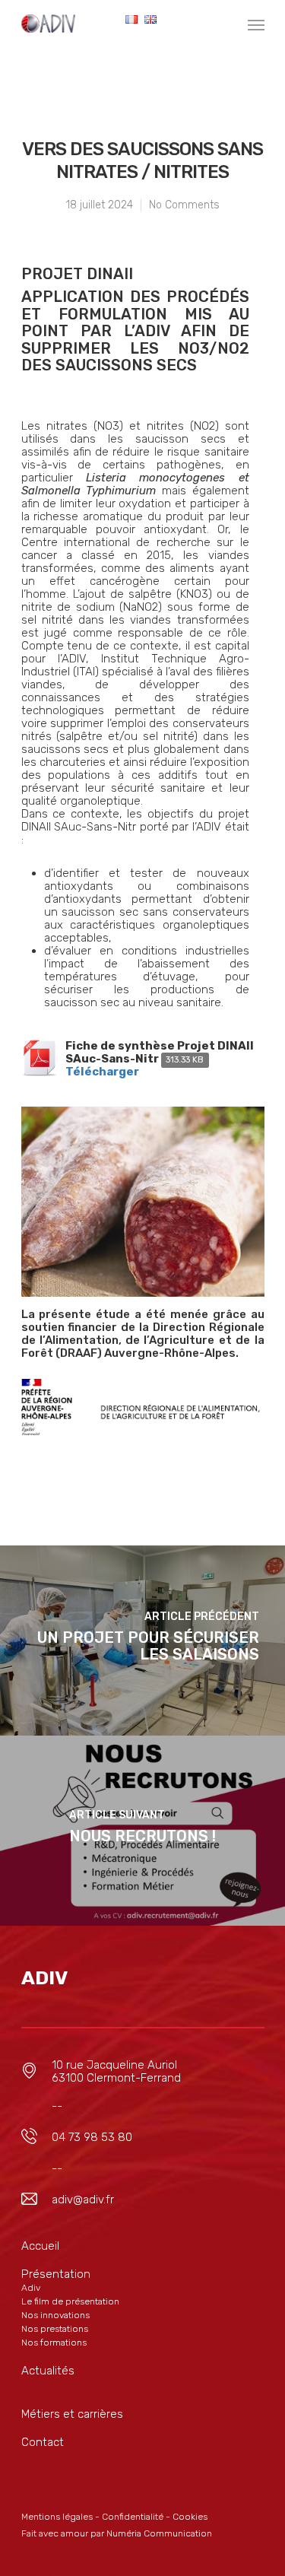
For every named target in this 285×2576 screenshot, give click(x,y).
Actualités (48, 2371)
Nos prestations (55, 2329)
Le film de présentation (70, 2301)
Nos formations (54, 2343)
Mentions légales (57, 2517)
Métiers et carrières (72, 2414)
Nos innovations (55, 2315)
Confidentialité (133, 2517)
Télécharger (102, 1072)
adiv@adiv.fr (83, 2200)
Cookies (190, 2517)
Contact (43, 2442)
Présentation (56, 2274)
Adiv (31, 2288)
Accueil (40, 2246)
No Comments (184, 205)
